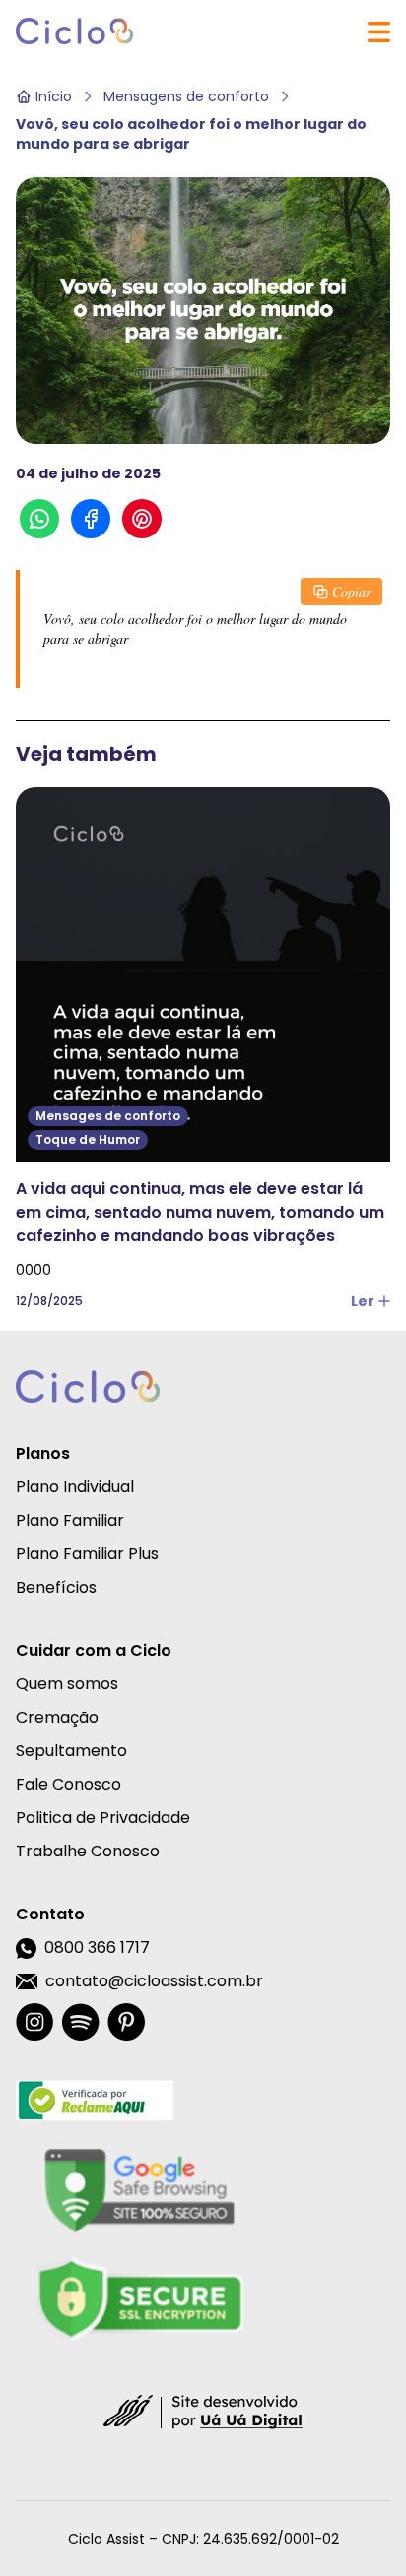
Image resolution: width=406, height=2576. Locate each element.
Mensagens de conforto (186, 96)
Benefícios (56, 1587)
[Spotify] (80, 2022)
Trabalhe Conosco (88, 1851)
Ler (363, 1301)
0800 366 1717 (97, 1948)
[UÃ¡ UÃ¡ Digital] (203, 2411)
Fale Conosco (68, 1784)
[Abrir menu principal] (379, 32)
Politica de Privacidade (103, 1818)
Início (54, 96)
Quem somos (67, 1684)
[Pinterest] (126, 2022)
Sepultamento (71, 1751)
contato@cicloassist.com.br (154, 1981)
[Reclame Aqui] (139, 2101)
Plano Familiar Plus (87, 1554)
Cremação (57, 1717)
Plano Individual (75, 1487)
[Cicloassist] (75, 31)
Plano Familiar (70, 1520)
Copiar (351, 591)
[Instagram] (34, 2022)
